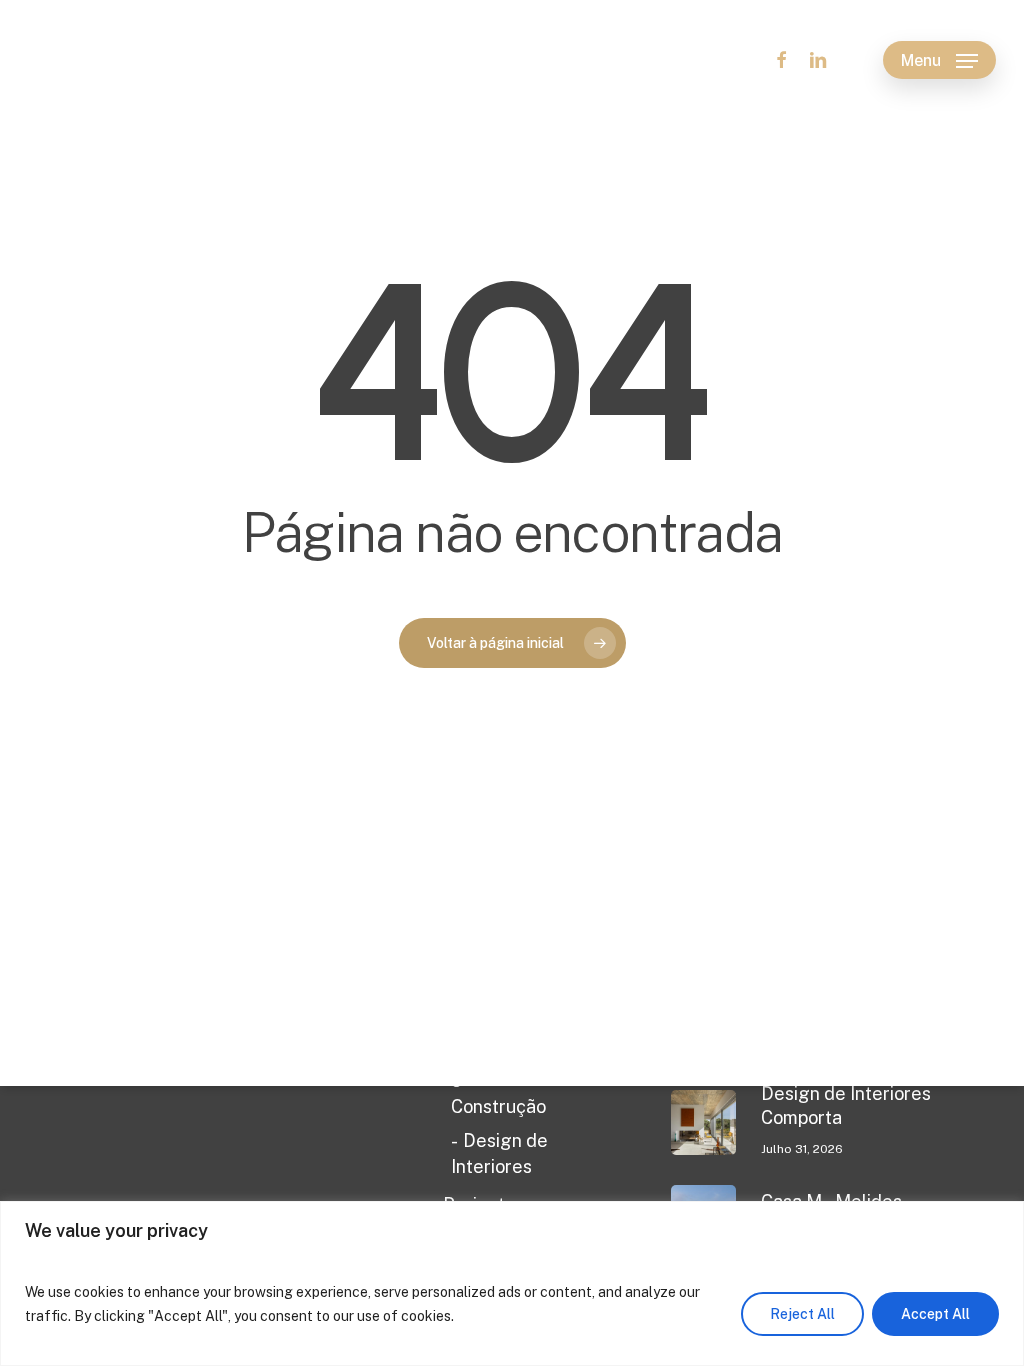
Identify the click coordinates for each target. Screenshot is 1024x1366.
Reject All (802, 1314)
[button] (939, 60)
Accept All (935, 1314)
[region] (512, 1283)
